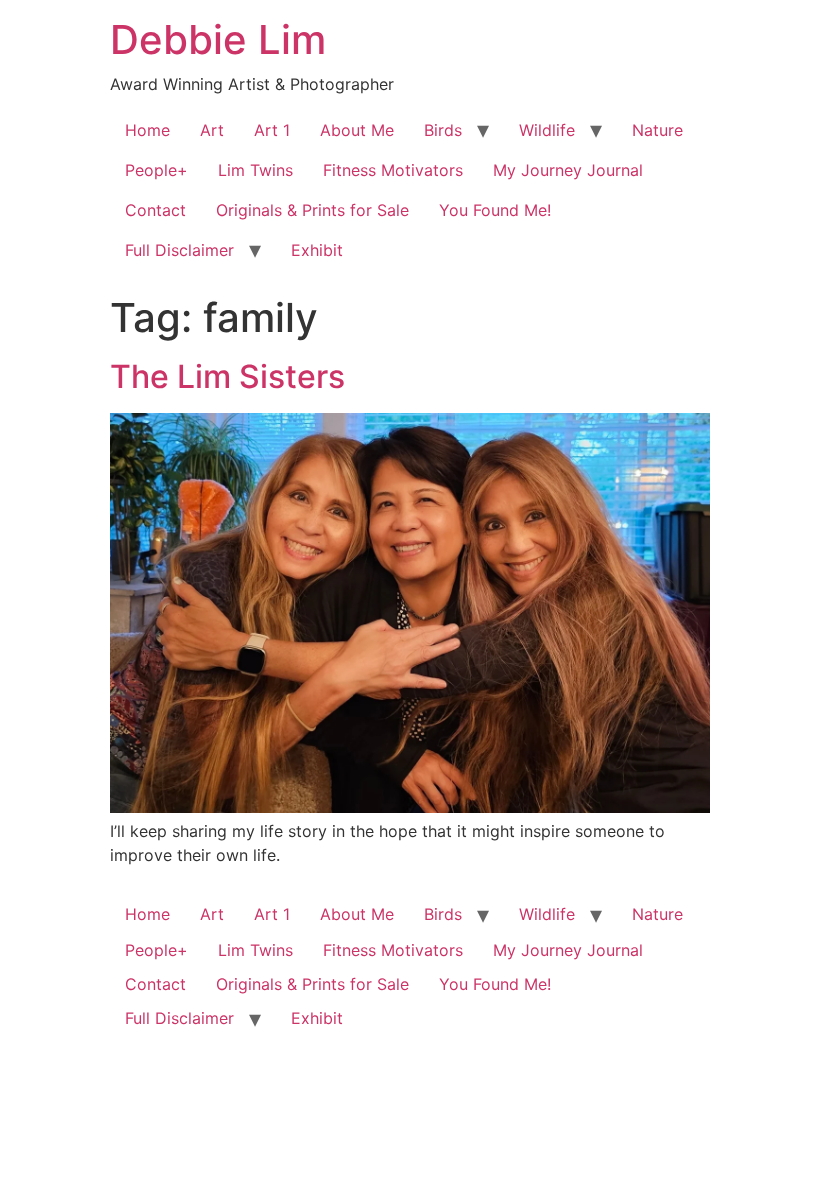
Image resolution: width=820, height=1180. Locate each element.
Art (212, 130)
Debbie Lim (218, 39)
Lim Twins (255, 170)
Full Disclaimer (179, 250)
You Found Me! (495, 210)
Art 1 (272, 130)
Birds (443, 130)
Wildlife (547, 130)
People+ (156, 170)
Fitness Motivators (393, 170)
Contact (155, 210)
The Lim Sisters (227, 376)
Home (147, 130)
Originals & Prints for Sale (312, 210)
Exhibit (317, 250)
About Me (357, 130)
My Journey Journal (568, 170)
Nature (657, 130)
